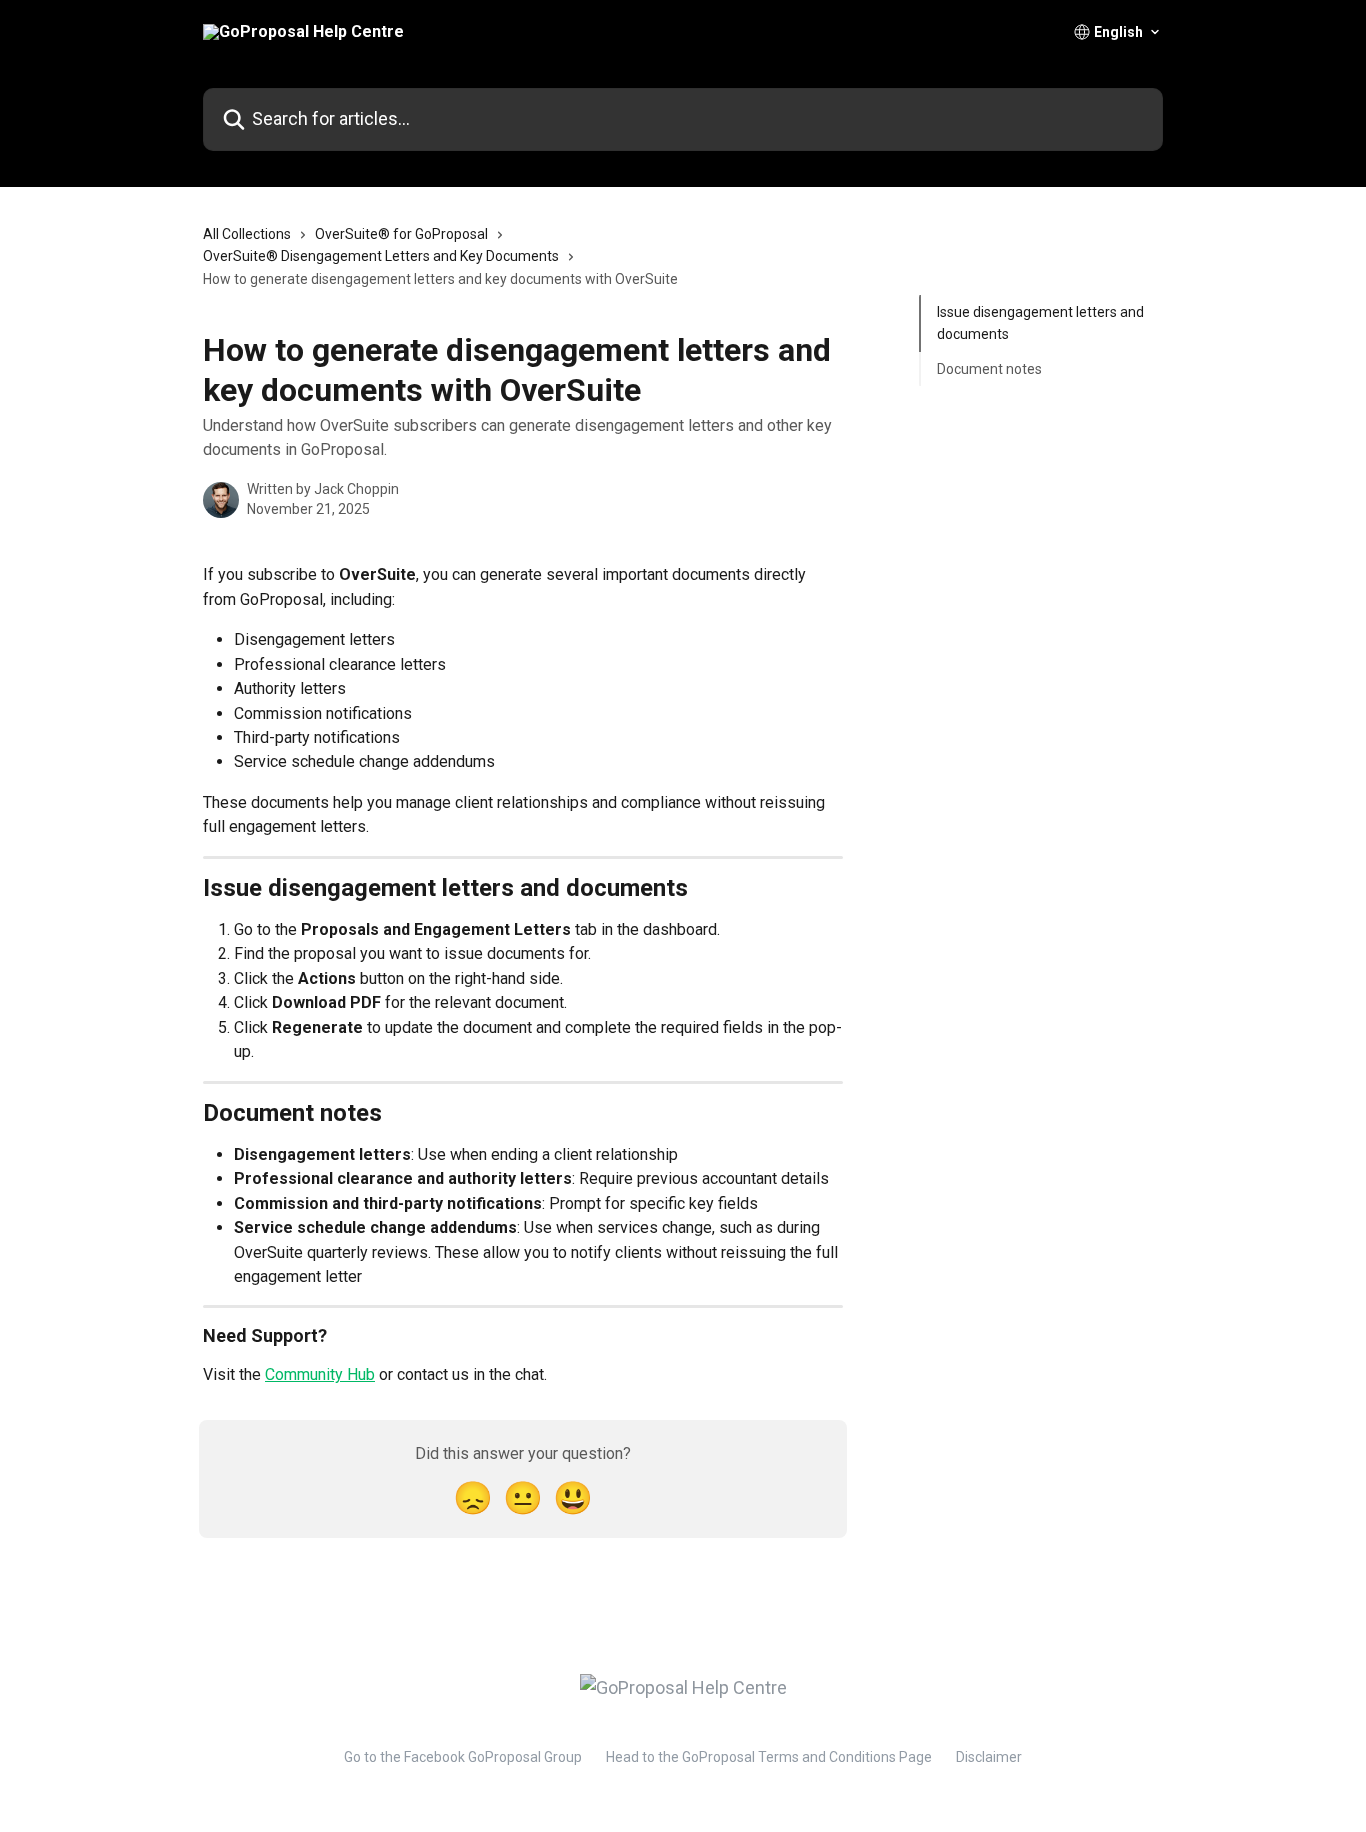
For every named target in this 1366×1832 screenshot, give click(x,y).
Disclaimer (989, 1757)
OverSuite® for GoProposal (401, 234)
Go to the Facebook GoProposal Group (463, 1757)
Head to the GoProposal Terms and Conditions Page (769, 1757)
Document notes (989, 369)
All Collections (247, 234)
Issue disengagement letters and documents (1040, 323)
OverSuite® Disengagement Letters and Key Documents (381, 256)
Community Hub (320, 1374)
